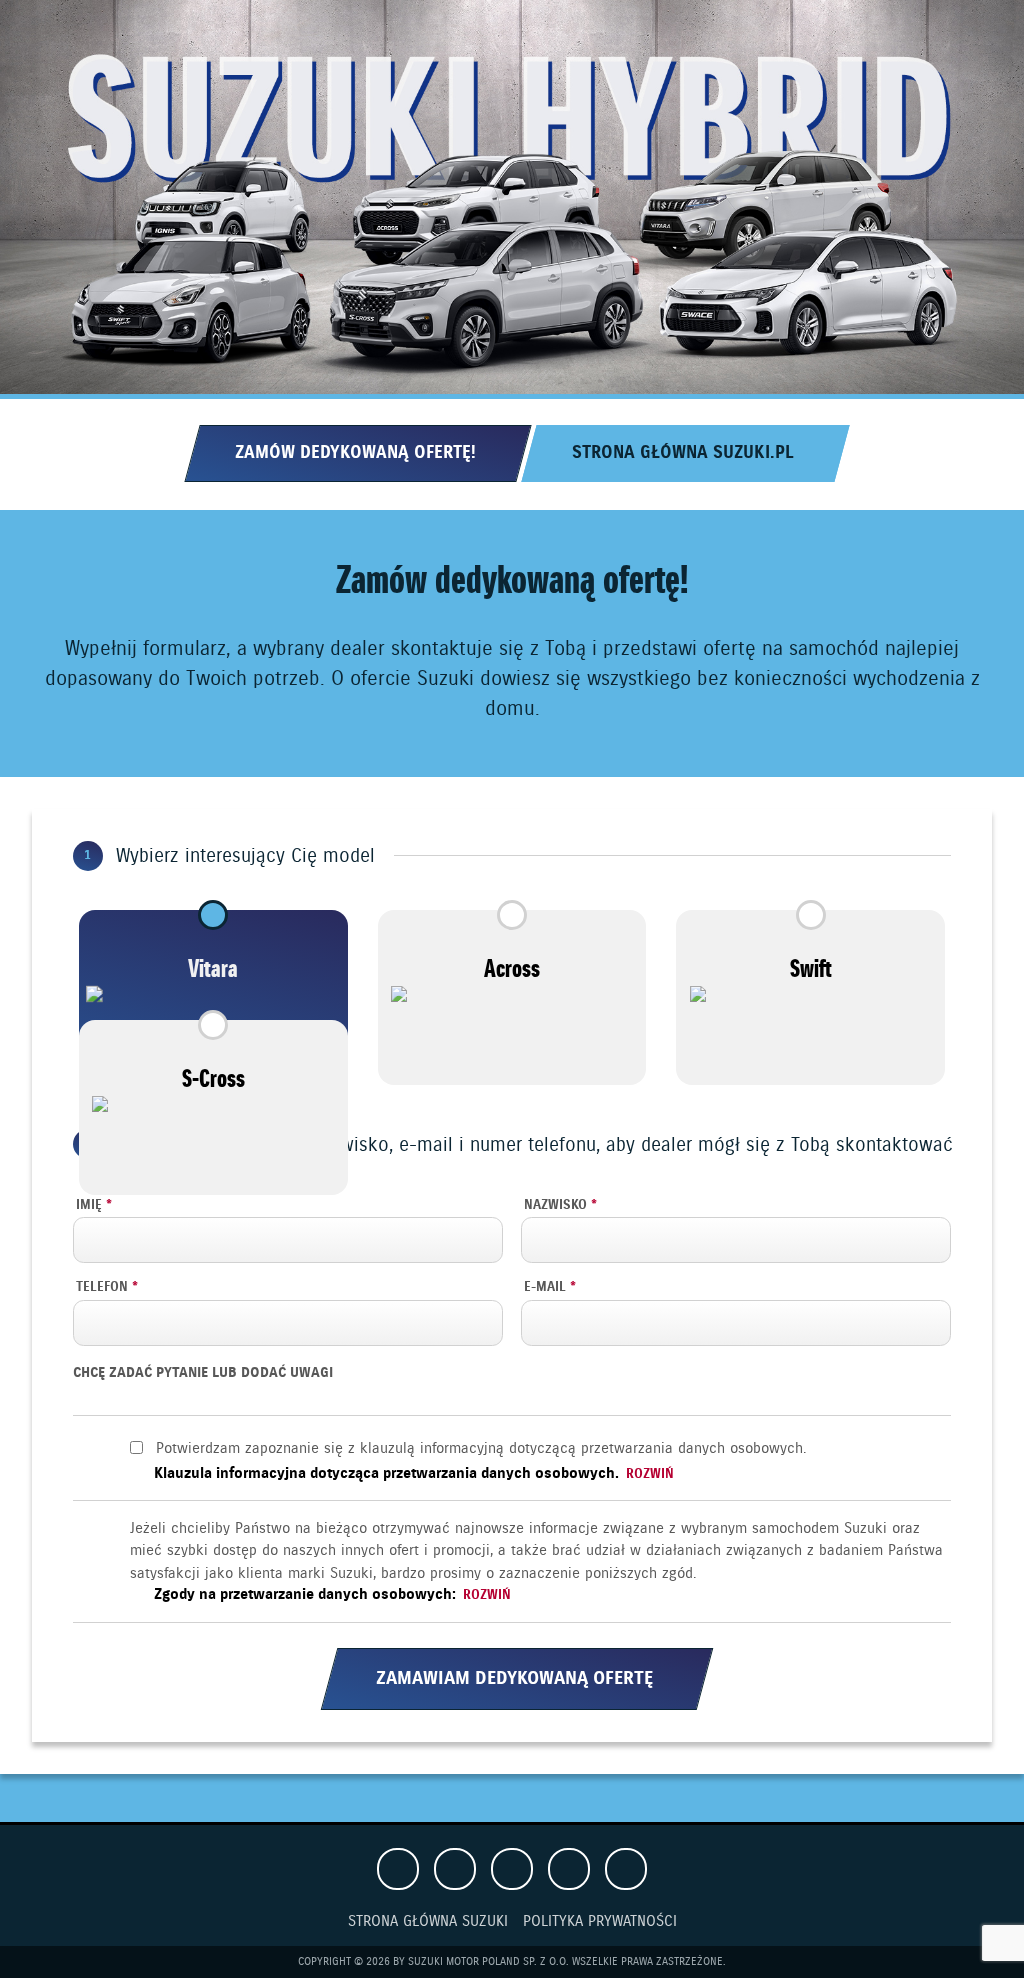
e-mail (550, 1288)
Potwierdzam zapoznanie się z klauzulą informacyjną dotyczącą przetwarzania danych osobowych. (481, 1449)
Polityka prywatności (600, 1922)
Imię (94, 1206)
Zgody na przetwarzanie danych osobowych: (332, 1595)
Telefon (107, 1288)
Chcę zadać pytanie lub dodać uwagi (203, 1373)
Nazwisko (560, 1206)
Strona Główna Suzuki (428, 1922)
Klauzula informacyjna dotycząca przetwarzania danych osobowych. (414, 1474)
